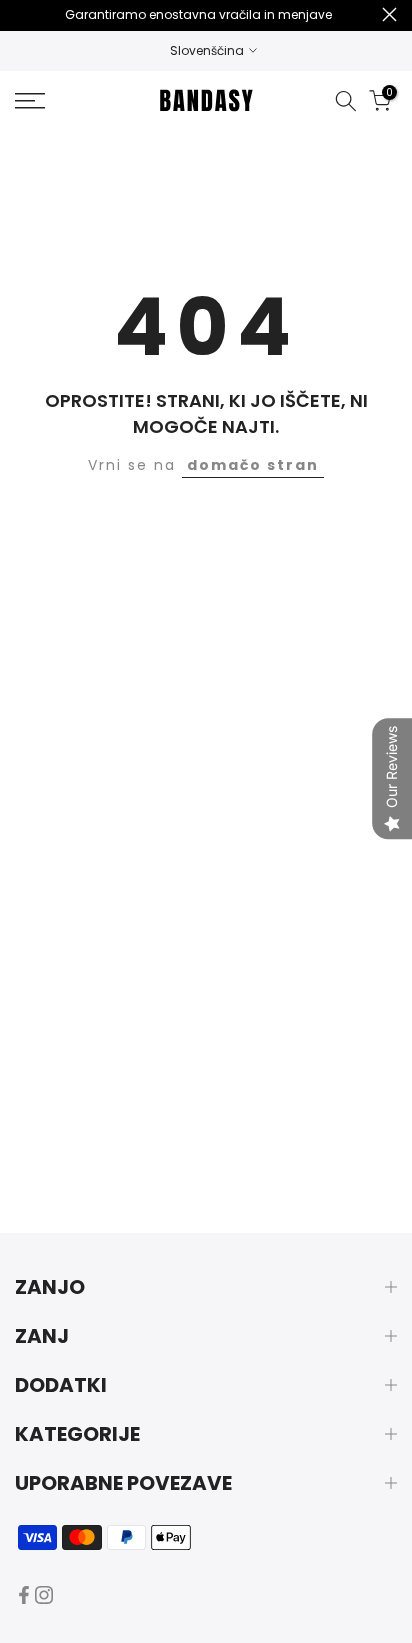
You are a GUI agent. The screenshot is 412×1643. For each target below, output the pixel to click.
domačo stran (253, 465)
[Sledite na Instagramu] (44, 1595)
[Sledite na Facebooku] (24, 1595)
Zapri (389, 14)
